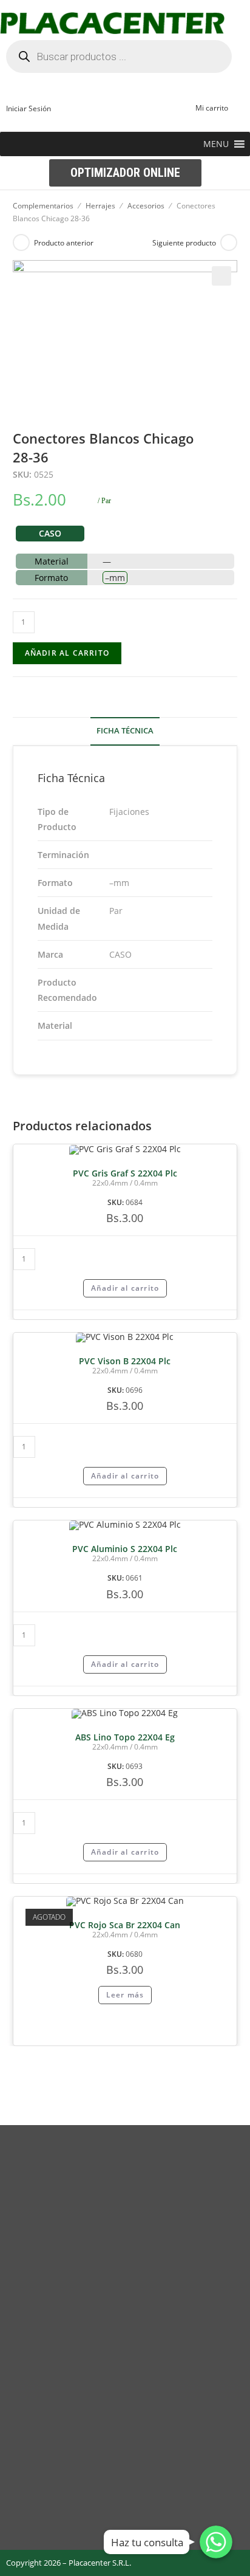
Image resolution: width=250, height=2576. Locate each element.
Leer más (125, 1995)
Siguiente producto (184, 243)
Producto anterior (64, 243)
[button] (216, 144)
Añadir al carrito (67, 653)
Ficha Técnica (125, 731)
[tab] (125, 731)
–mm (115, 578)
